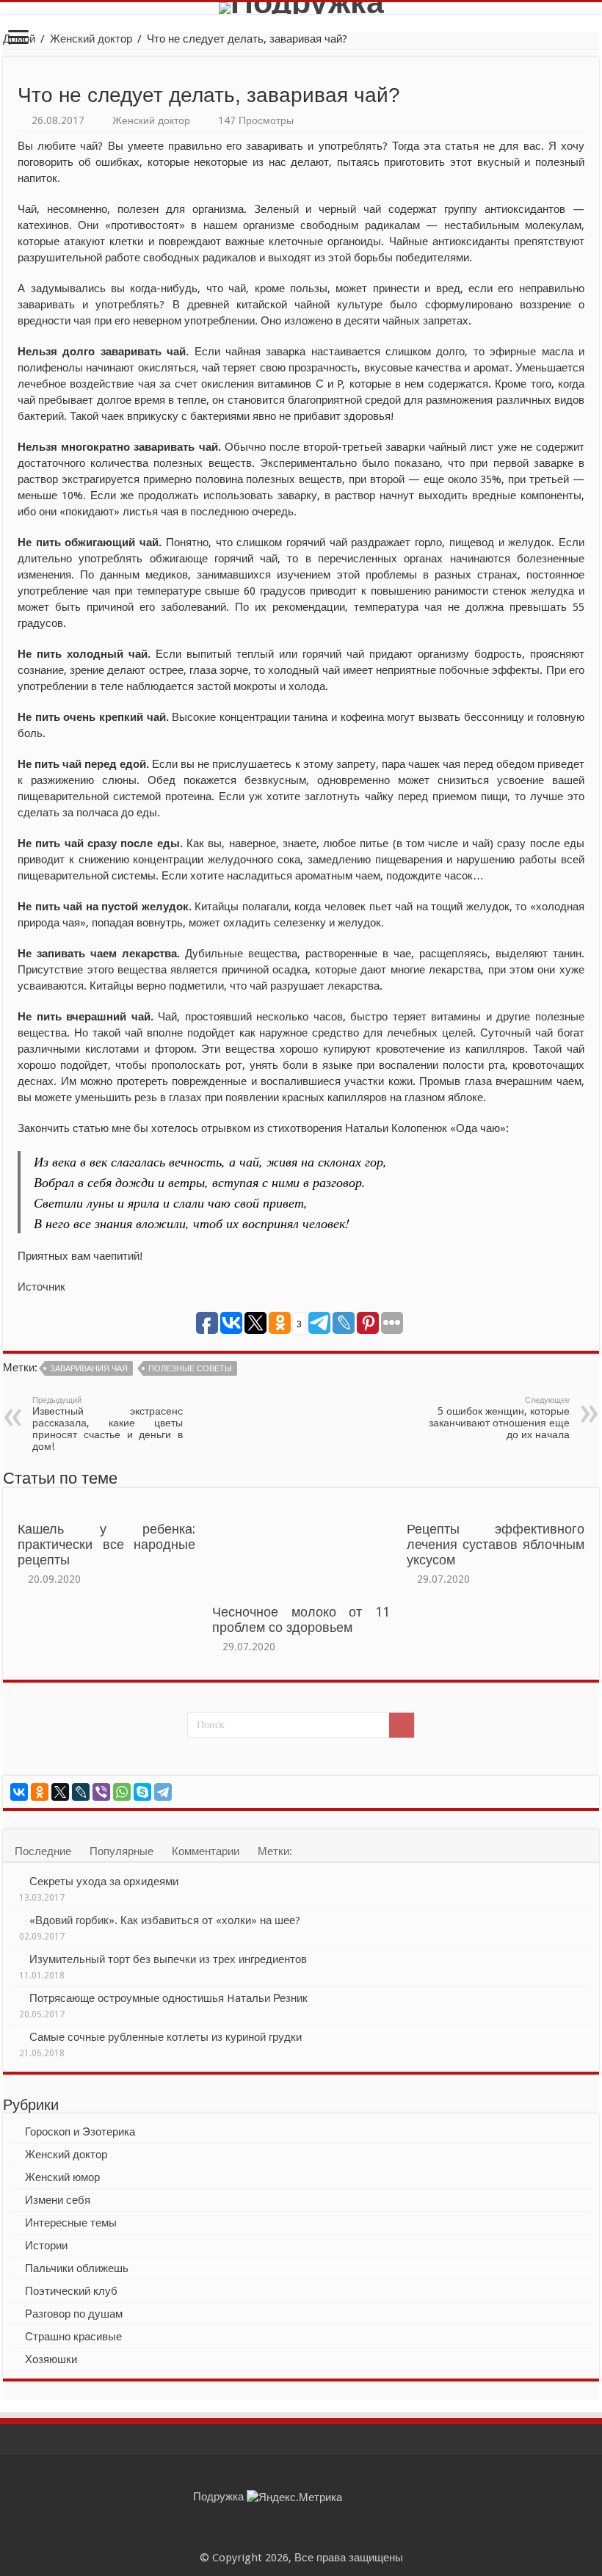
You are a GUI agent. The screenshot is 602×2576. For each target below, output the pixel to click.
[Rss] (287, 2540)
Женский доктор (91, 39)
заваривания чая (89, 1369)
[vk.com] (315, 2540)
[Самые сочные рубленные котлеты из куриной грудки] (16, 2036)
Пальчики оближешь (77, 2268)
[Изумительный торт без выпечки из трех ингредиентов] (16, 1959)
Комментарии (206, 1851)
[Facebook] (301, 2540)
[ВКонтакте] (19, 1792)
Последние (43, 1851)
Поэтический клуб (71, 2291)
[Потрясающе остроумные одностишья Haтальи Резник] (16, 1998)
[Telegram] (163, 1792)
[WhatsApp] (122, 1792)
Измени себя (58, 2200)
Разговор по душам (74, 2314)
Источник (41, 1287)
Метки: (275, 1851)
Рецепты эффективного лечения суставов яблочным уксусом (496, 1545)
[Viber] (101, 1792)
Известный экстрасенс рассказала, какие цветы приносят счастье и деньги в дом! (108, 1424)
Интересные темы (71, 2223)
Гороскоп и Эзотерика (80, 2132)
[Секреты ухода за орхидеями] (16, 1881)
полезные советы (190, 1369)
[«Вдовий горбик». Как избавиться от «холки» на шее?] (16, 1920)
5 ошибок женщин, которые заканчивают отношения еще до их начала (499, 1418)
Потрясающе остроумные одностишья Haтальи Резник (168, 1998)
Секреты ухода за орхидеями (104, 1882)
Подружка (218, 2497)
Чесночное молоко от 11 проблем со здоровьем (301, 1620)
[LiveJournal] (81, 1792)
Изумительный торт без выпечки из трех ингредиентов (168, 1959)
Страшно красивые (73, 2337)
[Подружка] (301, 8)
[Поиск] (402, 1725)
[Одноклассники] (40, 1792)
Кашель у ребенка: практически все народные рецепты (106, 1545)
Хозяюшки (51, 2359)
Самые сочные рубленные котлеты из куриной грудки (166, 2037)
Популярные (122, 1851)
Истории (46, 2246)
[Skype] (142, 1792)
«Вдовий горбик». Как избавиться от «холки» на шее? (165, 1920)
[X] (60, 1792)
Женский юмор (62, 2177)
